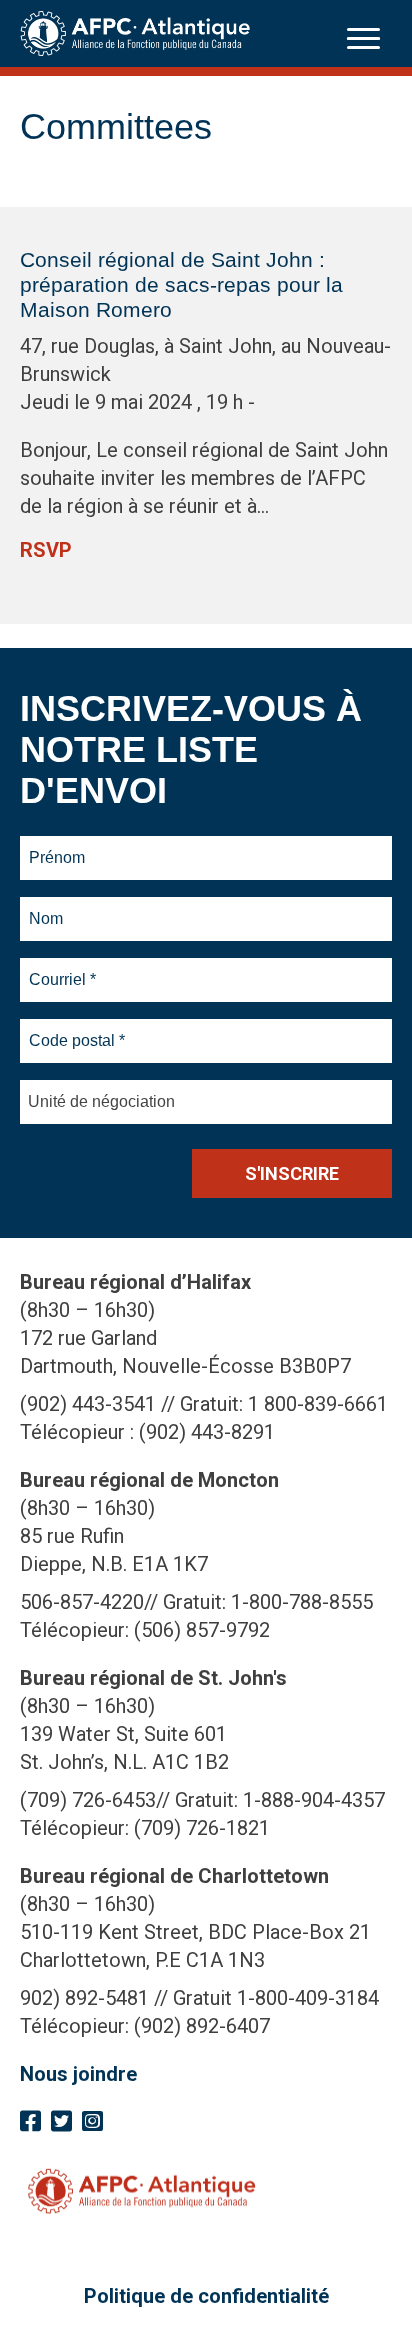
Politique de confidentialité (206, 2296)
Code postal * (77, 1029)
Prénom (57, 846)
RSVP (46, 550)
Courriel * (66, 968)
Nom (46, 907)
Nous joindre (78, 2074)
